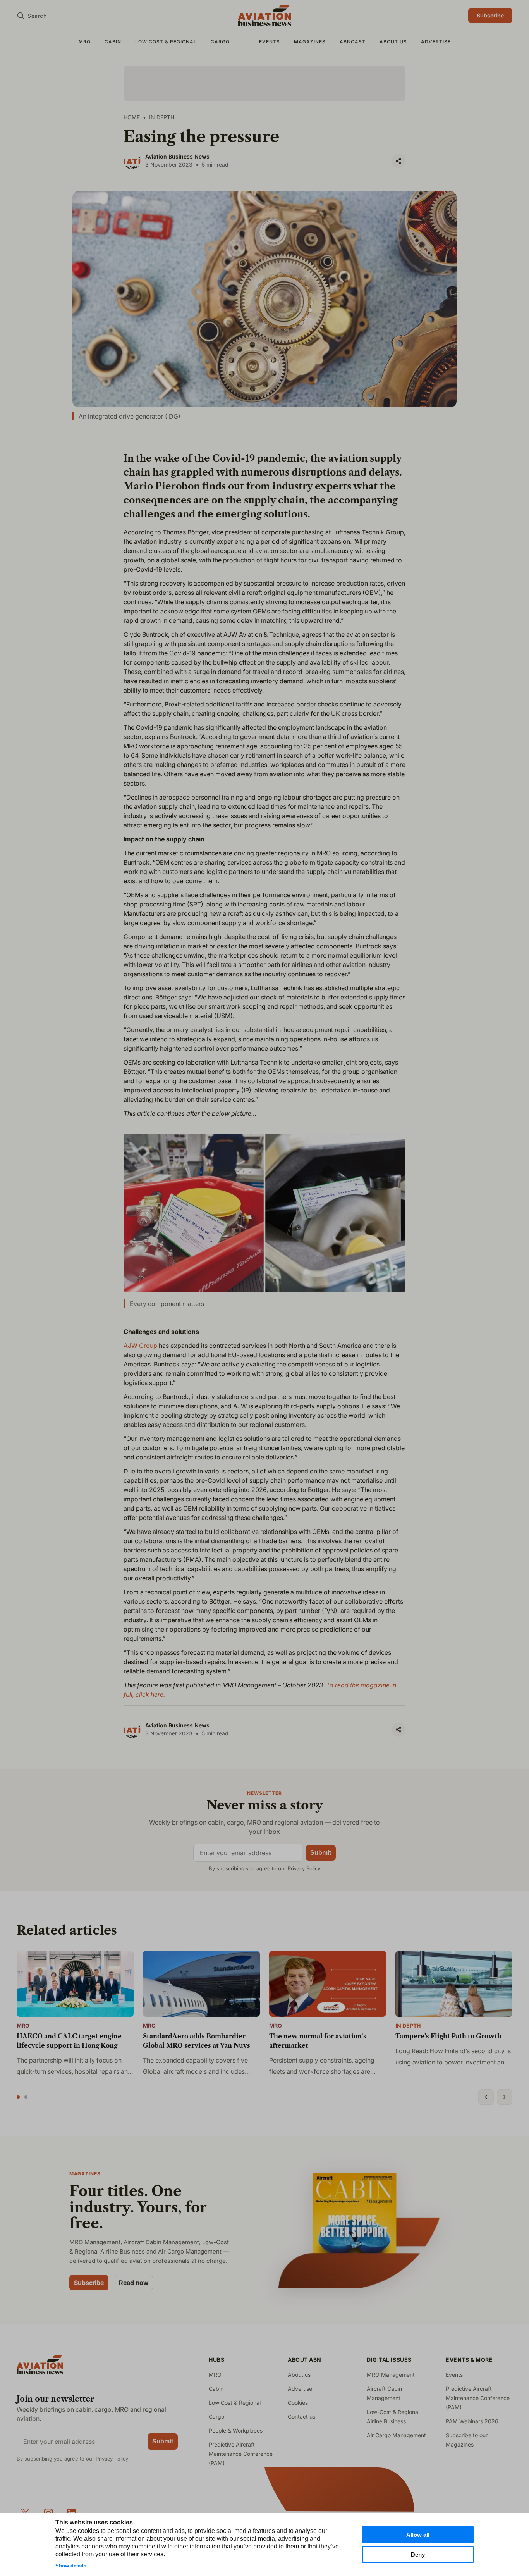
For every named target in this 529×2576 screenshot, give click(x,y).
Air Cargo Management (396, 2435)
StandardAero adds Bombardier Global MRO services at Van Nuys (197, 2041)
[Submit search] (21, 16)
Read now (134, 2283)
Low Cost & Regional (166, 42)
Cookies (298, 2403)
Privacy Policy (304, 1868)
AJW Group (140, 1346)
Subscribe (490, 15)
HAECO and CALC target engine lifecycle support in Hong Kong (69, 2041)
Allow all (418, 2535)
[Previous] (486, 2097)
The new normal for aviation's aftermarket (318, 2041)
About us (393, 42)
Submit (321, 1853)
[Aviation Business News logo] (264, 16)
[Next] (505, 2097)
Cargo (220, 42)
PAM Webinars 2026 (472, 2421)
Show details (71, 2566)
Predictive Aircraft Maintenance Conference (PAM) (241, 2454)
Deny (418, 2554)
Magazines (310, 42)
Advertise (436, 42)
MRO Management (391, 2375)
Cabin (113, 42)
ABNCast (353, 42)
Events (270, 42)
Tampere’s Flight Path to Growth (448, 2036)
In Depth (408, 2026)
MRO (85, 42)
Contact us (301, 2417)
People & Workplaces (236, 2430)
